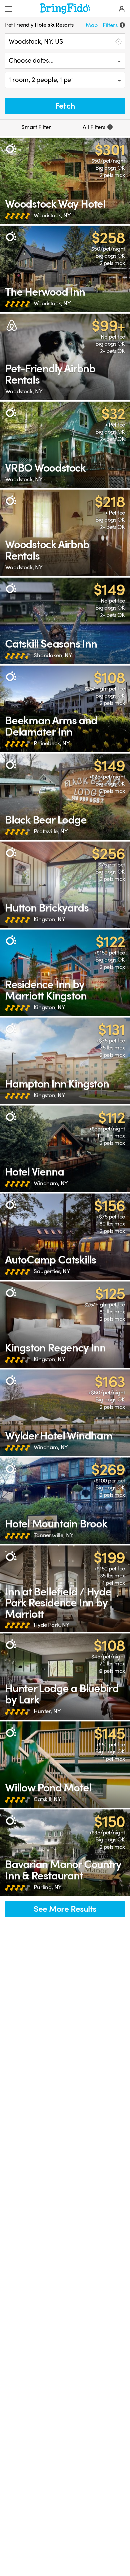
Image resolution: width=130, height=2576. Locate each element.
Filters (113, 25)
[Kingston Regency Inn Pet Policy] (65, 1325)
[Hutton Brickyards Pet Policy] (65, 885)
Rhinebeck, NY (52, 743)
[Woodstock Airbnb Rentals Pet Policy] (65, 533)
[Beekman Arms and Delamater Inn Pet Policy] (65, 709)
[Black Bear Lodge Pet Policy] (65, 797)
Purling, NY (48, 1887)
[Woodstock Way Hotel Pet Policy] (65, 181)
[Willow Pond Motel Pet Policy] (65, 1765)
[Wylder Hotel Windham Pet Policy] (65, 1413)
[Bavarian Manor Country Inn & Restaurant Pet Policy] (65, 1853)
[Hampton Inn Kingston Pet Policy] (65, 1061)
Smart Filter (35, 127)
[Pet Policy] (11, 148)
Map (92, 25)
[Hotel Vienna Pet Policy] (65, 1149)
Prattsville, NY (51, 831)
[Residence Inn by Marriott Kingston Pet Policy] (65, 973)
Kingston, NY (49, 919)
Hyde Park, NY (52, 1625)
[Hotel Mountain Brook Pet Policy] (65, 1501)
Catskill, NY (47, 1799)
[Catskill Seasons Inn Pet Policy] (65, 621)
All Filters (97, 127)
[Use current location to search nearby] (118, 41)
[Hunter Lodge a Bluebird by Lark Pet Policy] (65, 1677)
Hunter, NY (47, 1711)
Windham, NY (51, 1183)
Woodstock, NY (52, 215)
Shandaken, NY (53, 655)
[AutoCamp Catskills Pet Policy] (65, 1237)
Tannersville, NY (54, 1535)
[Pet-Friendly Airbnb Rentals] (65, 357)
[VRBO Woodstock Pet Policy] (65, 445)
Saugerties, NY (52, 1271)
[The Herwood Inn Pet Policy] (65, 269)
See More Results (65, 1909)
